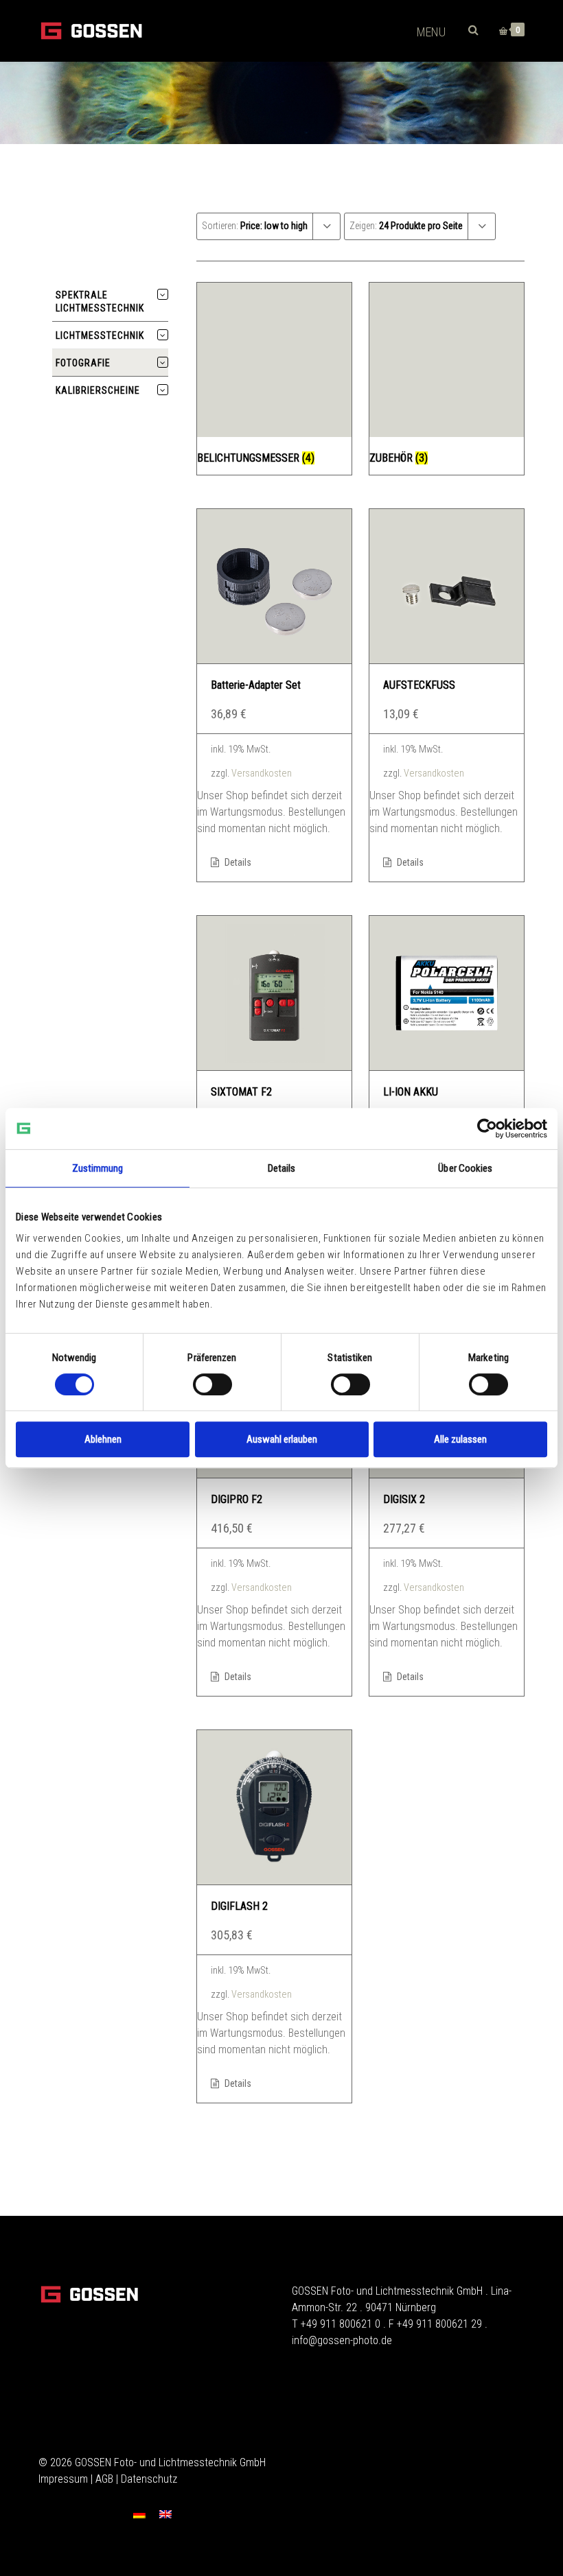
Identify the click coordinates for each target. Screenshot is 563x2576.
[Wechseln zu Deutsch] (139, 2514)
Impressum (63, 2479)
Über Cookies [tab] (465, 1168)
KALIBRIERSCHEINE (98, 390)
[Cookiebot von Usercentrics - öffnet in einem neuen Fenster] (487, 1129)
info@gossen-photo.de (342, 2340)
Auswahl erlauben (282, 1439)
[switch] (212, 1384)
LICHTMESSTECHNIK (100, 335)
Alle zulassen (460, 1439)
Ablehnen (103, 1439)
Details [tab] (282, 1168)
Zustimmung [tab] (98, 1168)
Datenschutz (149, 2479)
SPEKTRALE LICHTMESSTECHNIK (100, 302)
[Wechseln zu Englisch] (165, 2514)
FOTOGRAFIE (83, 363)
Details (237, 862)
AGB (104, 2479)
